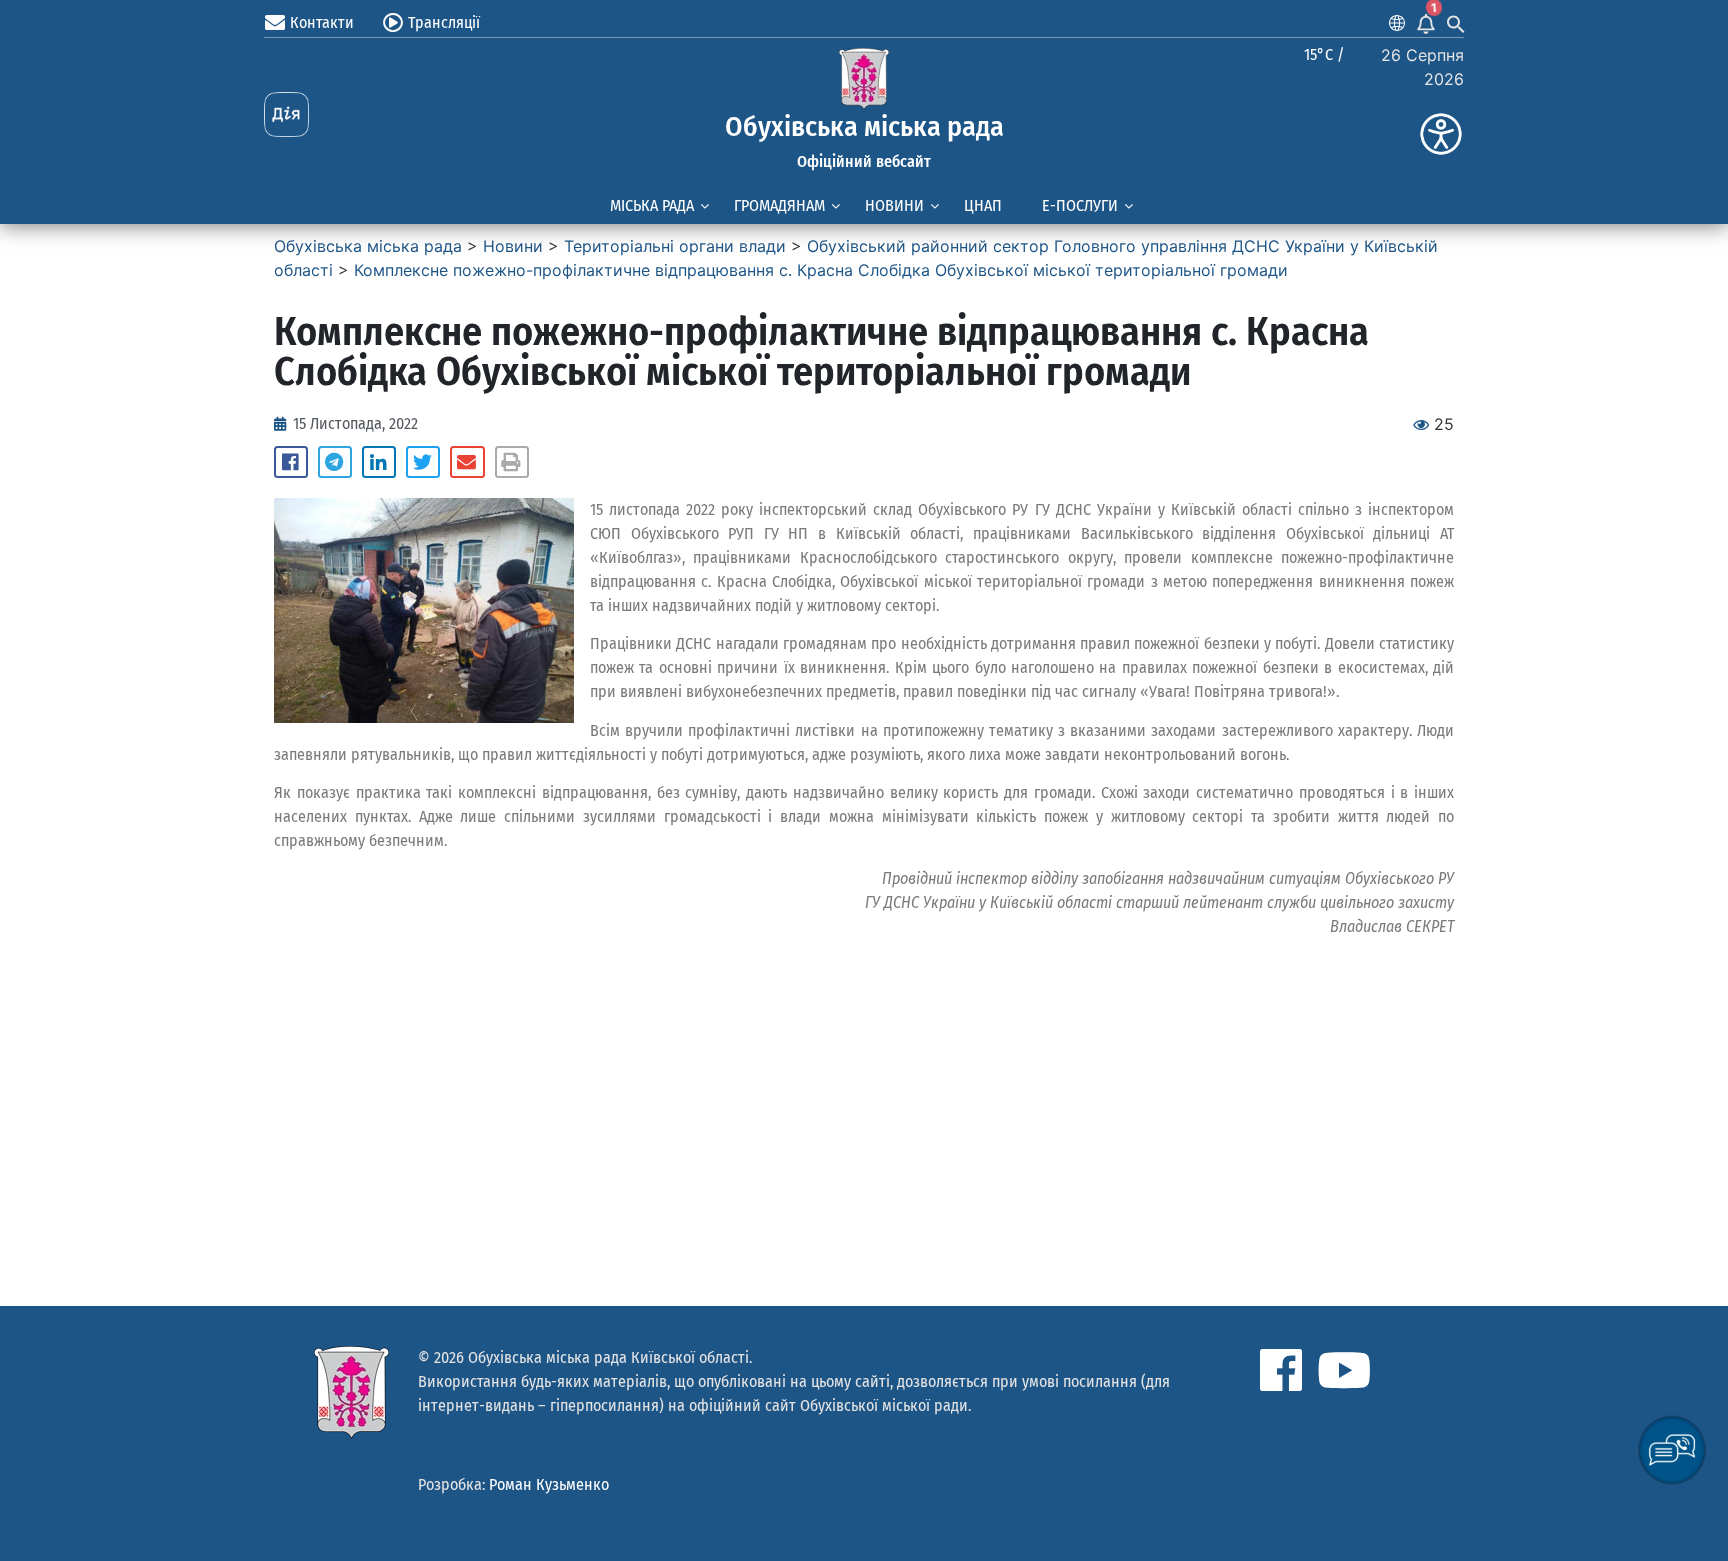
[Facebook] (1281, 1370)
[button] (291, 462)
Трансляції (444, 22)
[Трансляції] (393, 23)
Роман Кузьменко (549, 1484)
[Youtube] (1344, 1370)
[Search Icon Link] (1456, 23)
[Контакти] (275, 23)
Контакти (322, 22)
